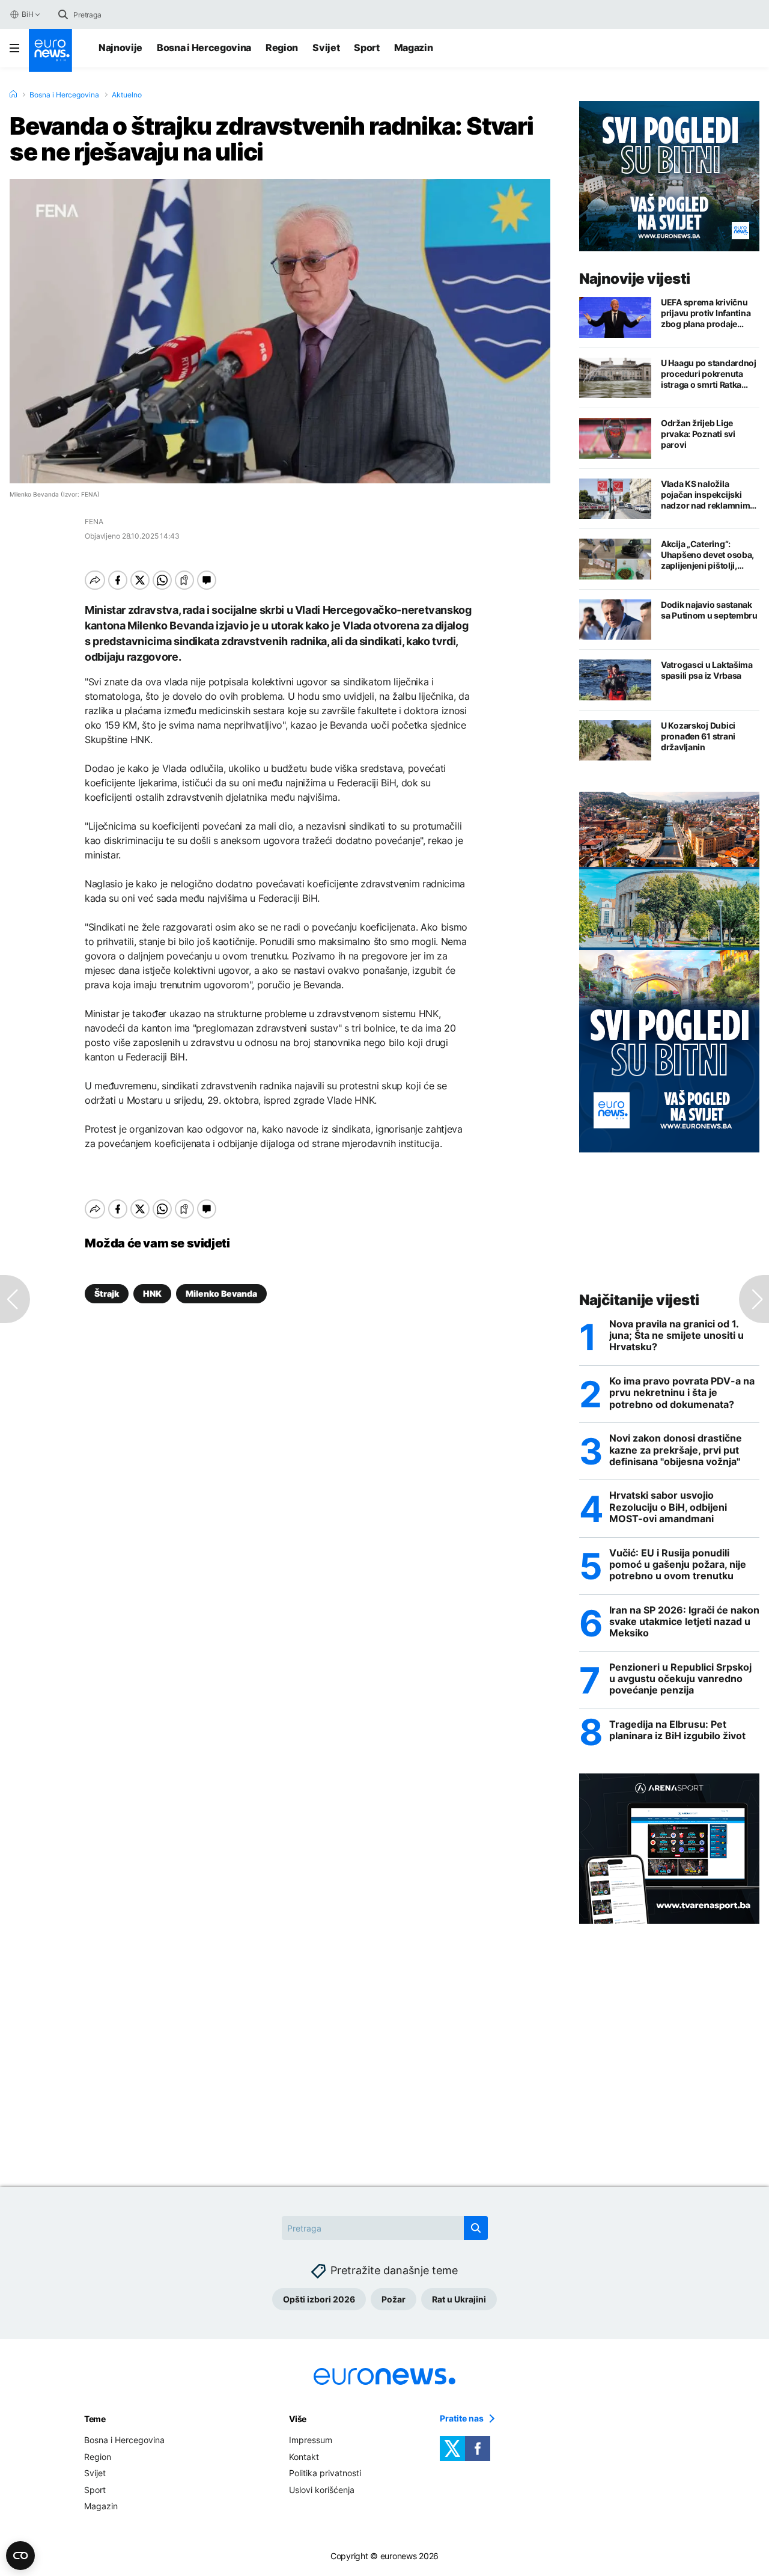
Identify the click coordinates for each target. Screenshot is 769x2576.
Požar (394, 2299)
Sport (366, 47)
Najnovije (120, 47)
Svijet (326, 47)
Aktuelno (127, 95)
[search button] (63, 14)
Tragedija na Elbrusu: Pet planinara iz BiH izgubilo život (677, 1730)
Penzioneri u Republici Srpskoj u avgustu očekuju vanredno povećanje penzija (680, 1679)
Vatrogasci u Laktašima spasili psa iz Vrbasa (707, 670)
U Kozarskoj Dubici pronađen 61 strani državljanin (698, 736)
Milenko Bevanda (221, 1293)
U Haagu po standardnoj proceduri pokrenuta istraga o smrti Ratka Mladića (709, 374)
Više (298, 2419)
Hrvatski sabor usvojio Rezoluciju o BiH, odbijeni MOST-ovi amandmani (668, 1507)
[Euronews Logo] (50, 50)
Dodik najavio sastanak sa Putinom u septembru (709, 610)
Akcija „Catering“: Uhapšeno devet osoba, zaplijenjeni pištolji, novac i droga (707, 555)
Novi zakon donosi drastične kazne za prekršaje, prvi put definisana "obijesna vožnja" (676, 1450)
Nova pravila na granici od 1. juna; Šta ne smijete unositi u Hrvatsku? (676, 1335)
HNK (152, 1293)
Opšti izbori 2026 (319, 2299)
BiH (27, 14)
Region (282, 47)
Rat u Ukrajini (459, 2299)
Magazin (414, 47)
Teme (95, 2419)
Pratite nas (462, 2418)
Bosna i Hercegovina (204, 47)
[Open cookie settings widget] (20, 2556)
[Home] (13, 94)
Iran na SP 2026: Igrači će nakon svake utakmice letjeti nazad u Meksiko (684, 1622)
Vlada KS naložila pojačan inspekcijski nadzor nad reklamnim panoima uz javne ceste (707, 495)
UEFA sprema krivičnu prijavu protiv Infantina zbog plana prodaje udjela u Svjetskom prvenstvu (706, 313)
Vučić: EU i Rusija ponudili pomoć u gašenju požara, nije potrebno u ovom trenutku (678, 1565)
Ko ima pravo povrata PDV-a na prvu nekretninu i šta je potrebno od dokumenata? (682, 1393)
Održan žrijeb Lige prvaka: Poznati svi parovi (698, 434)
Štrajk (107, 1293)
